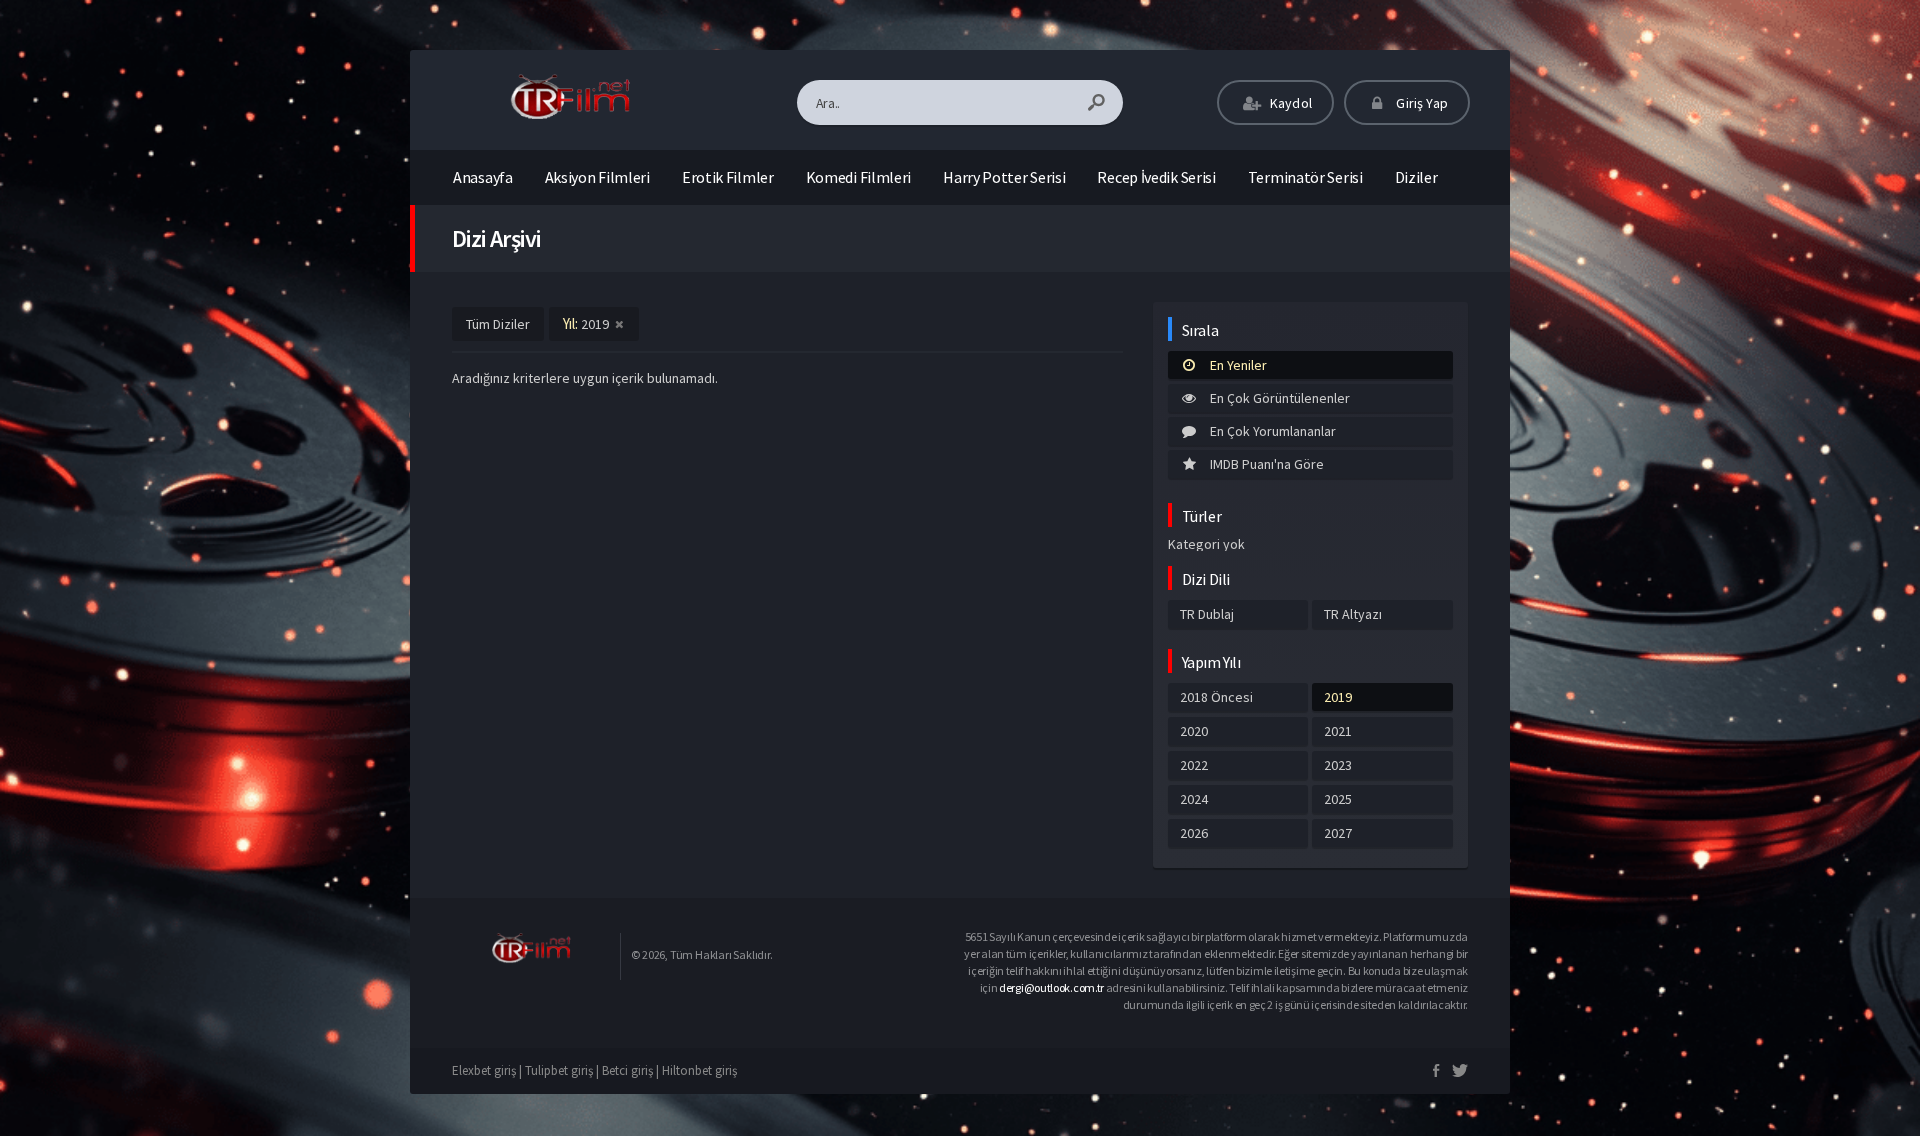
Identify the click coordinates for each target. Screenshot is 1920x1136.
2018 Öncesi (1216, 697)
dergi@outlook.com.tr (1051, 987)
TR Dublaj (1207, 614)
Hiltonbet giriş (699, 1070)
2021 (1338, 731)
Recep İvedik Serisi (1156, 177)
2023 (1338, 765)
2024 (1194, 799)
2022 (1194, 765)
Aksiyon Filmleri (597, 177)
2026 (1194, 833)
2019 (1338, 697)
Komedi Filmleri (859, 177)
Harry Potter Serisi (1004, 177)
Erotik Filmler (728, 177)
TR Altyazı (1353, 614)
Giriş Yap (1420, 103)
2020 (1194, 731)
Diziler (1416, 177)
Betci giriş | (632, 1070)
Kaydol (1289, 103)
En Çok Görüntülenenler (1280, 398)
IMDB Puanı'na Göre (1267, 464)
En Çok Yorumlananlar (1273, 431)
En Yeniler (1238, 365)
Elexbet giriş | (488, 1070)
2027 (1338, 833)
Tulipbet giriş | (563, 1070)
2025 (1338, 799)
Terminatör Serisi (1305, 177)
